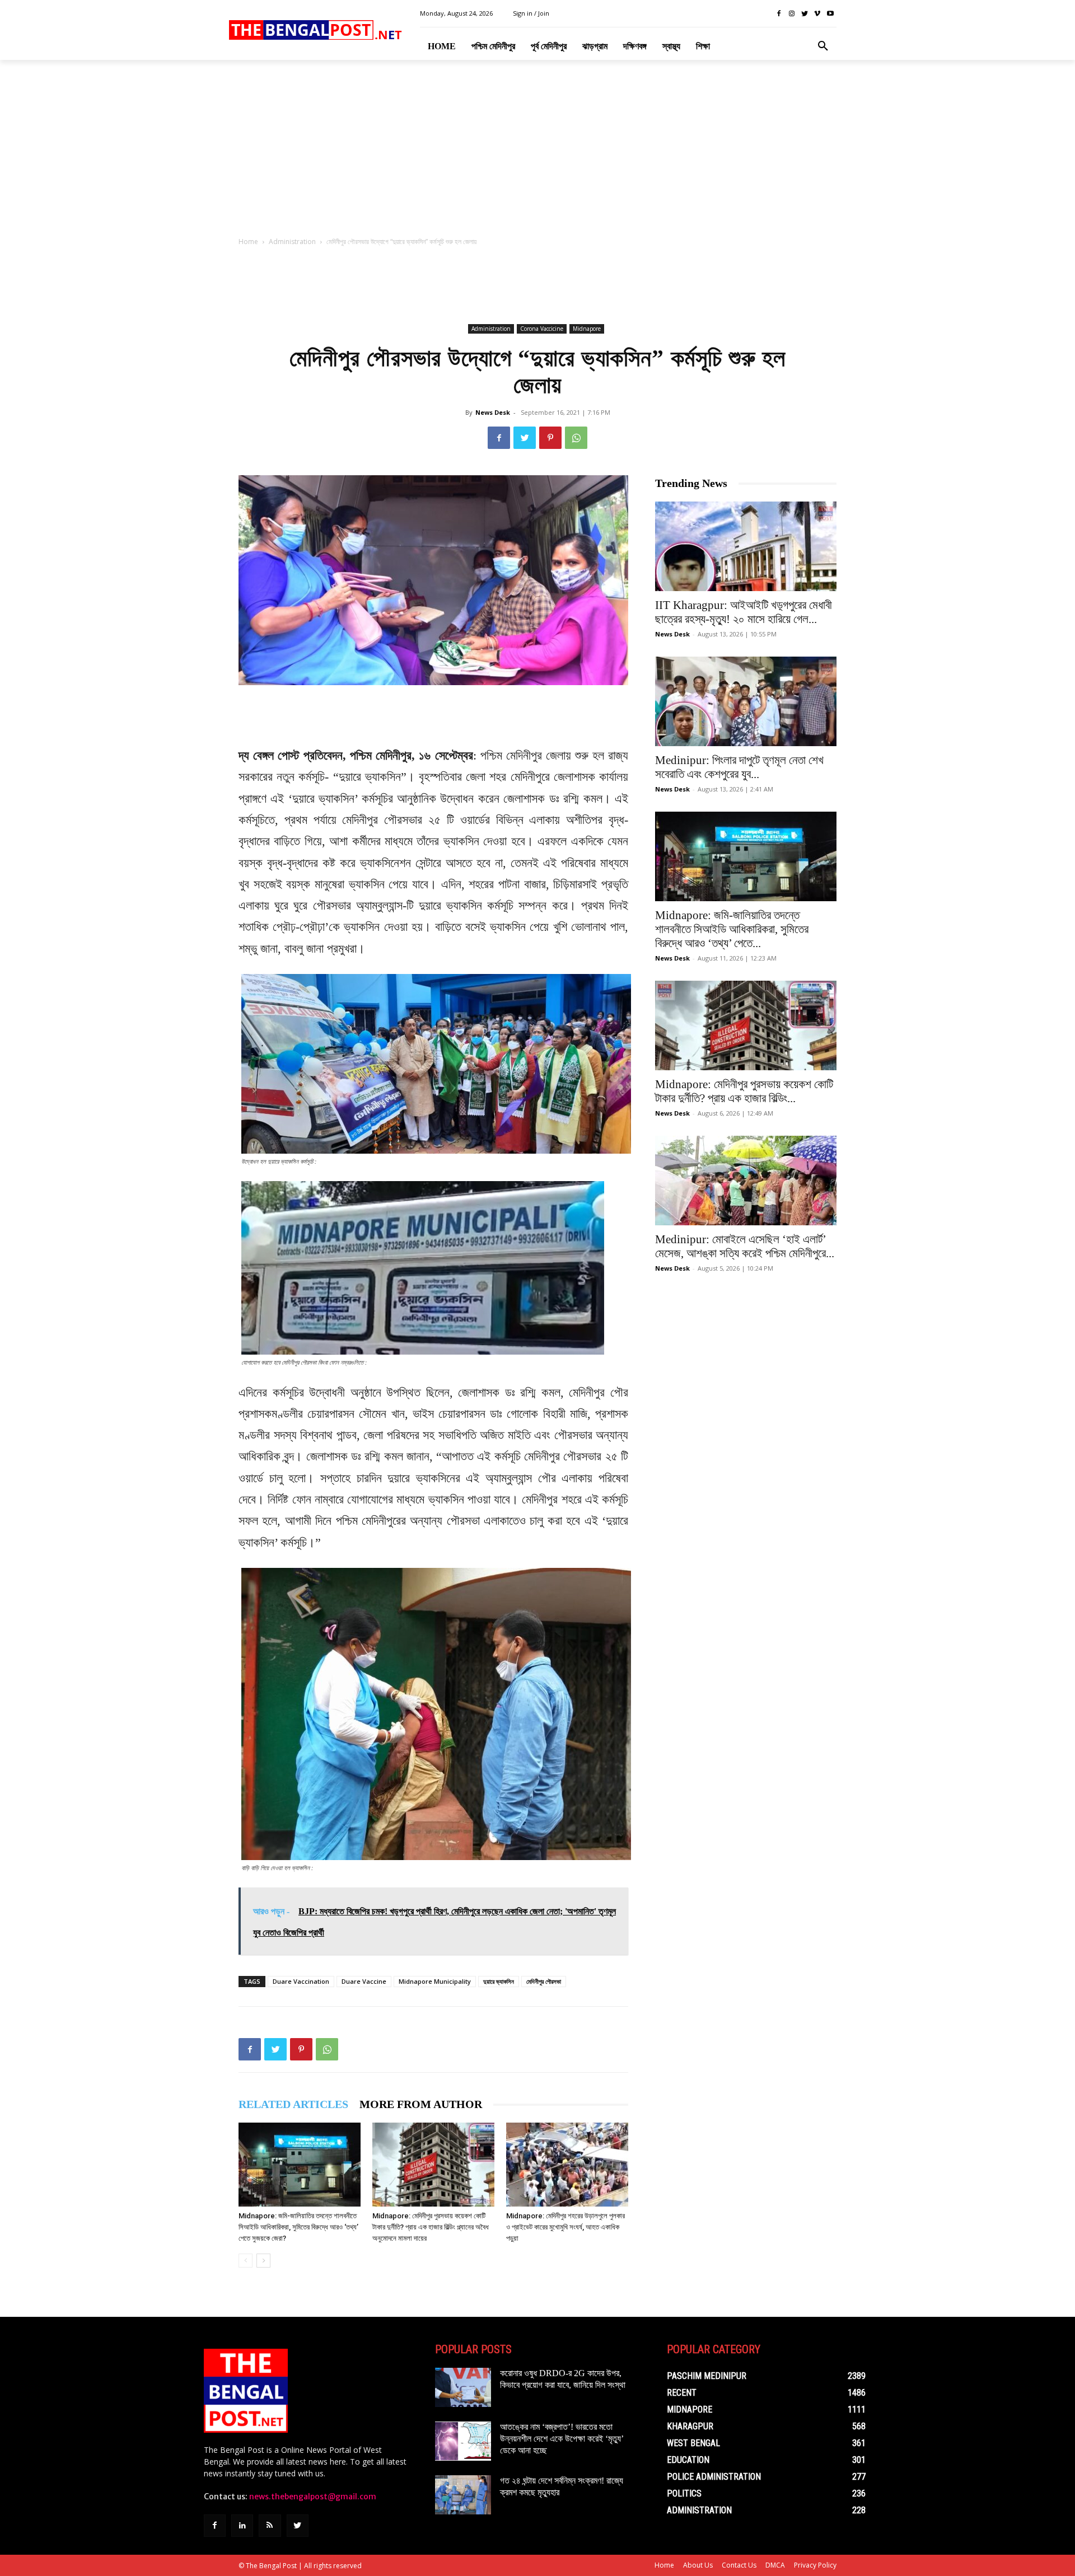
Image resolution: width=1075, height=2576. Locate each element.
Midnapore (587, 329)
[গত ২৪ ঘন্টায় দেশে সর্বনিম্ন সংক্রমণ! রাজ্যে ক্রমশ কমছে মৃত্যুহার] (463, 2495)
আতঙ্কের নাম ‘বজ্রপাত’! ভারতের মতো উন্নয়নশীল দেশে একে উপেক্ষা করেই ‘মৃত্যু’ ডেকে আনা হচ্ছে (562, 2439)
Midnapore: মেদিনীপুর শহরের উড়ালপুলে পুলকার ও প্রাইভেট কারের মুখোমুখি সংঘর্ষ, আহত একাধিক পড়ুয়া (565, 2227)
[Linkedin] (242, 2525)
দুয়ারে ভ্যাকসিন (499, 1981)
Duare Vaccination (301, 1981)
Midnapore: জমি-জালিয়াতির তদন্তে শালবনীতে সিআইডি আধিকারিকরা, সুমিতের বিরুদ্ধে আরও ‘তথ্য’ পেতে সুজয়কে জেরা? (298, 2227)
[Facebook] (779, 14)
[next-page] (263, 2261)
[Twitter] (805, 14)
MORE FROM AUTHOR (421, 2104)
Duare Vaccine (364, 1981)
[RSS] (270, 2525)
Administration (292, 242)
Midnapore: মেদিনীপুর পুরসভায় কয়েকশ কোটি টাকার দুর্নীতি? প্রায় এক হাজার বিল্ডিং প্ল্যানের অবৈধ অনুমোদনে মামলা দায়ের (431, 2227)
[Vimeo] (817, 14)
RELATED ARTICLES (293, 2104)
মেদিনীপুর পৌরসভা (544, 1981)
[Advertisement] (537, 152)
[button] (823, 46)
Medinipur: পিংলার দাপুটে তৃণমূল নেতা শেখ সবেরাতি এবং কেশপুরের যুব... (739, 767)
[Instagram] (792, 14)
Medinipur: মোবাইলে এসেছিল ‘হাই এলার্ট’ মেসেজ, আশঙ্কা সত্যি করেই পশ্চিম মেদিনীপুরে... (745, 1246)
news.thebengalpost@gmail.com (313, 2497)
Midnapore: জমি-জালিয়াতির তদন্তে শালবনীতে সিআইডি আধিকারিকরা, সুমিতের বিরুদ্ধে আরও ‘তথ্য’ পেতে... (732, 929)
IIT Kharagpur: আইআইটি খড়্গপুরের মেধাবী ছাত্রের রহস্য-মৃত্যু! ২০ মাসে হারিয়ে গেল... (744, 612)
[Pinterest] (550, 438)
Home (248, 242)
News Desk (493, 412)
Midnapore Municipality (435, 1981)
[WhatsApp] (576, 438)
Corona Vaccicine (542, 329)
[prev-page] (246, 2261)
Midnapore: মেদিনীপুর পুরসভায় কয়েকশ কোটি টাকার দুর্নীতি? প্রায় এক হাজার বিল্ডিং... (744, 1091)
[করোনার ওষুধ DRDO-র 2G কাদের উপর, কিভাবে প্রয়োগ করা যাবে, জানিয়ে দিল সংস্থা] (463, 2387)
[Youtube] (830, 14)
